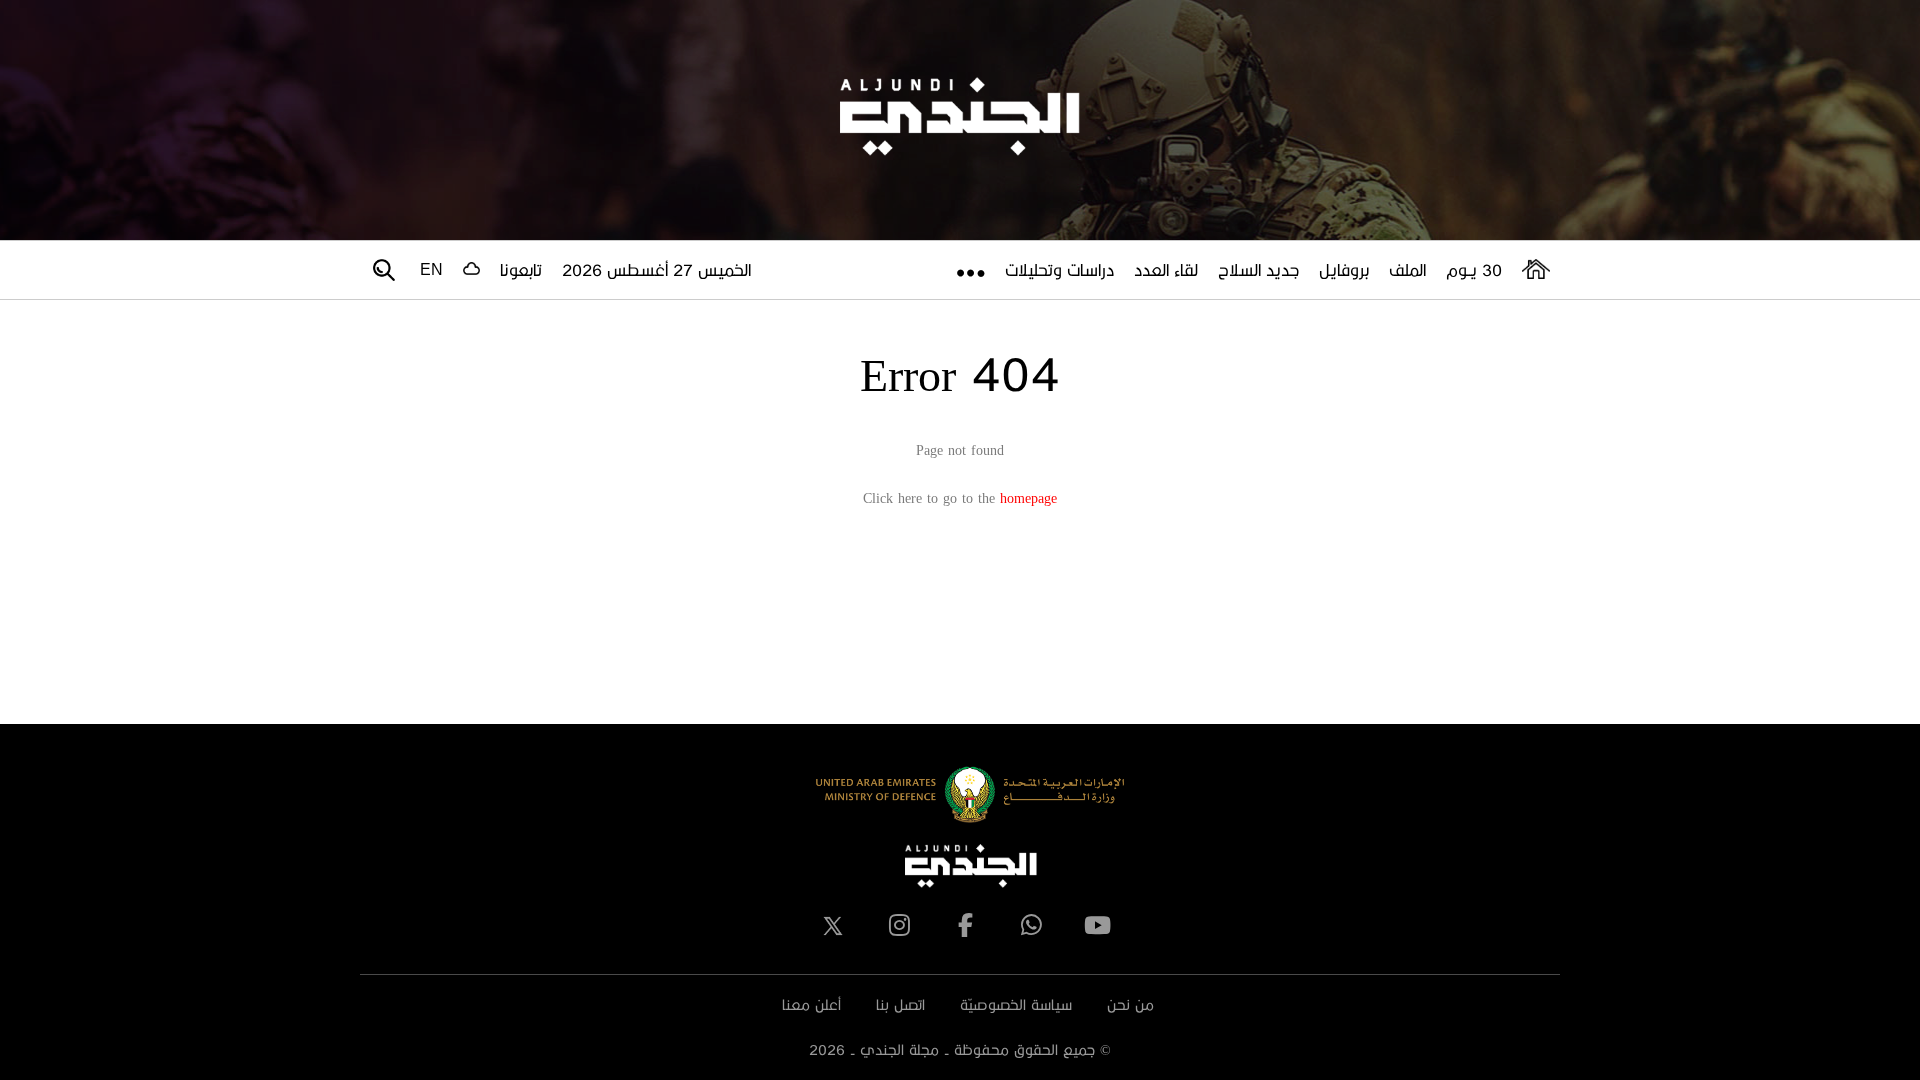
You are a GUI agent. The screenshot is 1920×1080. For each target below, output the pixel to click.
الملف (1407, 269)
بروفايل (1344, 269)
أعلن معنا (811, 1004)
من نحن (1130, 1004)
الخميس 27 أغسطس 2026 (656, 269)
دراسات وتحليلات (1059, 269)
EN (431, 269)
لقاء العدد (1166, 269)
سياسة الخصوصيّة (1016, 1004)
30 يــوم (1474, 269)
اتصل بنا (900, 1004)
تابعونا (521, 269)
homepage (1028, 497)
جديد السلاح (1258, 269)
